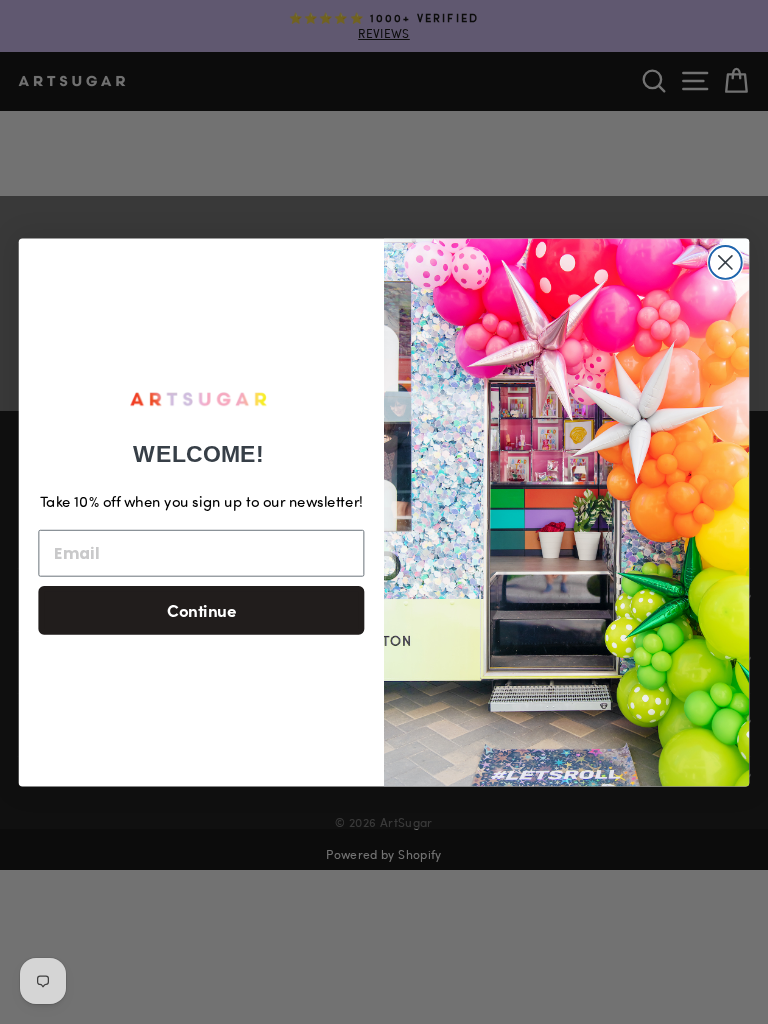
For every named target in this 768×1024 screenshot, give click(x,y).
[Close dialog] (725, 262)
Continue (201, 609)
